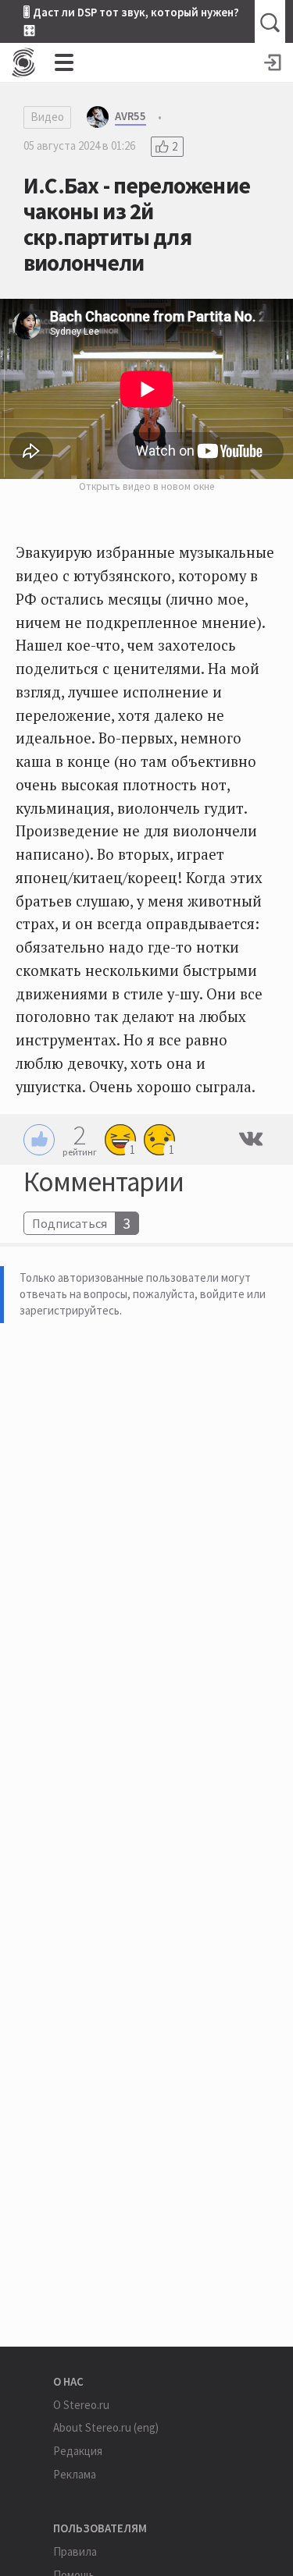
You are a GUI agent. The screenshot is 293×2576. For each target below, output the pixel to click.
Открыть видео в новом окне (147, 486)
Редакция (78, 2451)
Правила (75, 2551)
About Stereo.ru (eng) (106, 2427)
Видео (47, 117)
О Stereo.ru (81, 2405)
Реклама (75, 2474)
